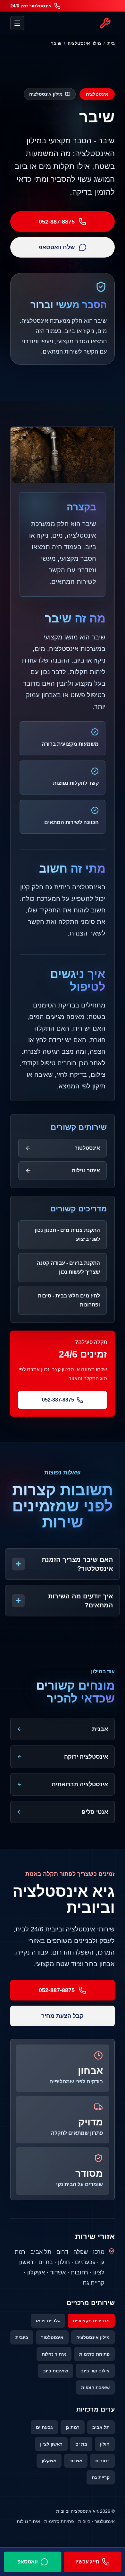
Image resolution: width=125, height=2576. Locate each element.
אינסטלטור (52, 2337)
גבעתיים (44, 2427)
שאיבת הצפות (95, 2387)
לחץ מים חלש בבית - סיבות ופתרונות (69, 1300)
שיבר (56, 43)
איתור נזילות (54, 2354)
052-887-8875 (57, 222)
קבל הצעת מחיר (63, 2016)
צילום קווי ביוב (95, 2371)
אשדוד (76, 2461)
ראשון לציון (51, 2444)
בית (111, 43)
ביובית (22, 2337)
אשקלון (49, 2461)
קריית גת (101, 2477)
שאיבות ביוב (55, 2371)
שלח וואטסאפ (57, 247)
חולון (105, 2444)
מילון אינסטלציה (84, 43)
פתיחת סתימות (94, 2354)
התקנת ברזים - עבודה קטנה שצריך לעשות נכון (68, 1267)
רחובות (102, 2461)
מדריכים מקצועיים (91, 2321)
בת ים (81, 2444)
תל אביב (101, 2427)
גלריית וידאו (48, 2321)
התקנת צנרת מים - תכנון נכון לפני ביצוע (67, 1235)
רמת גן (73, 2427)
